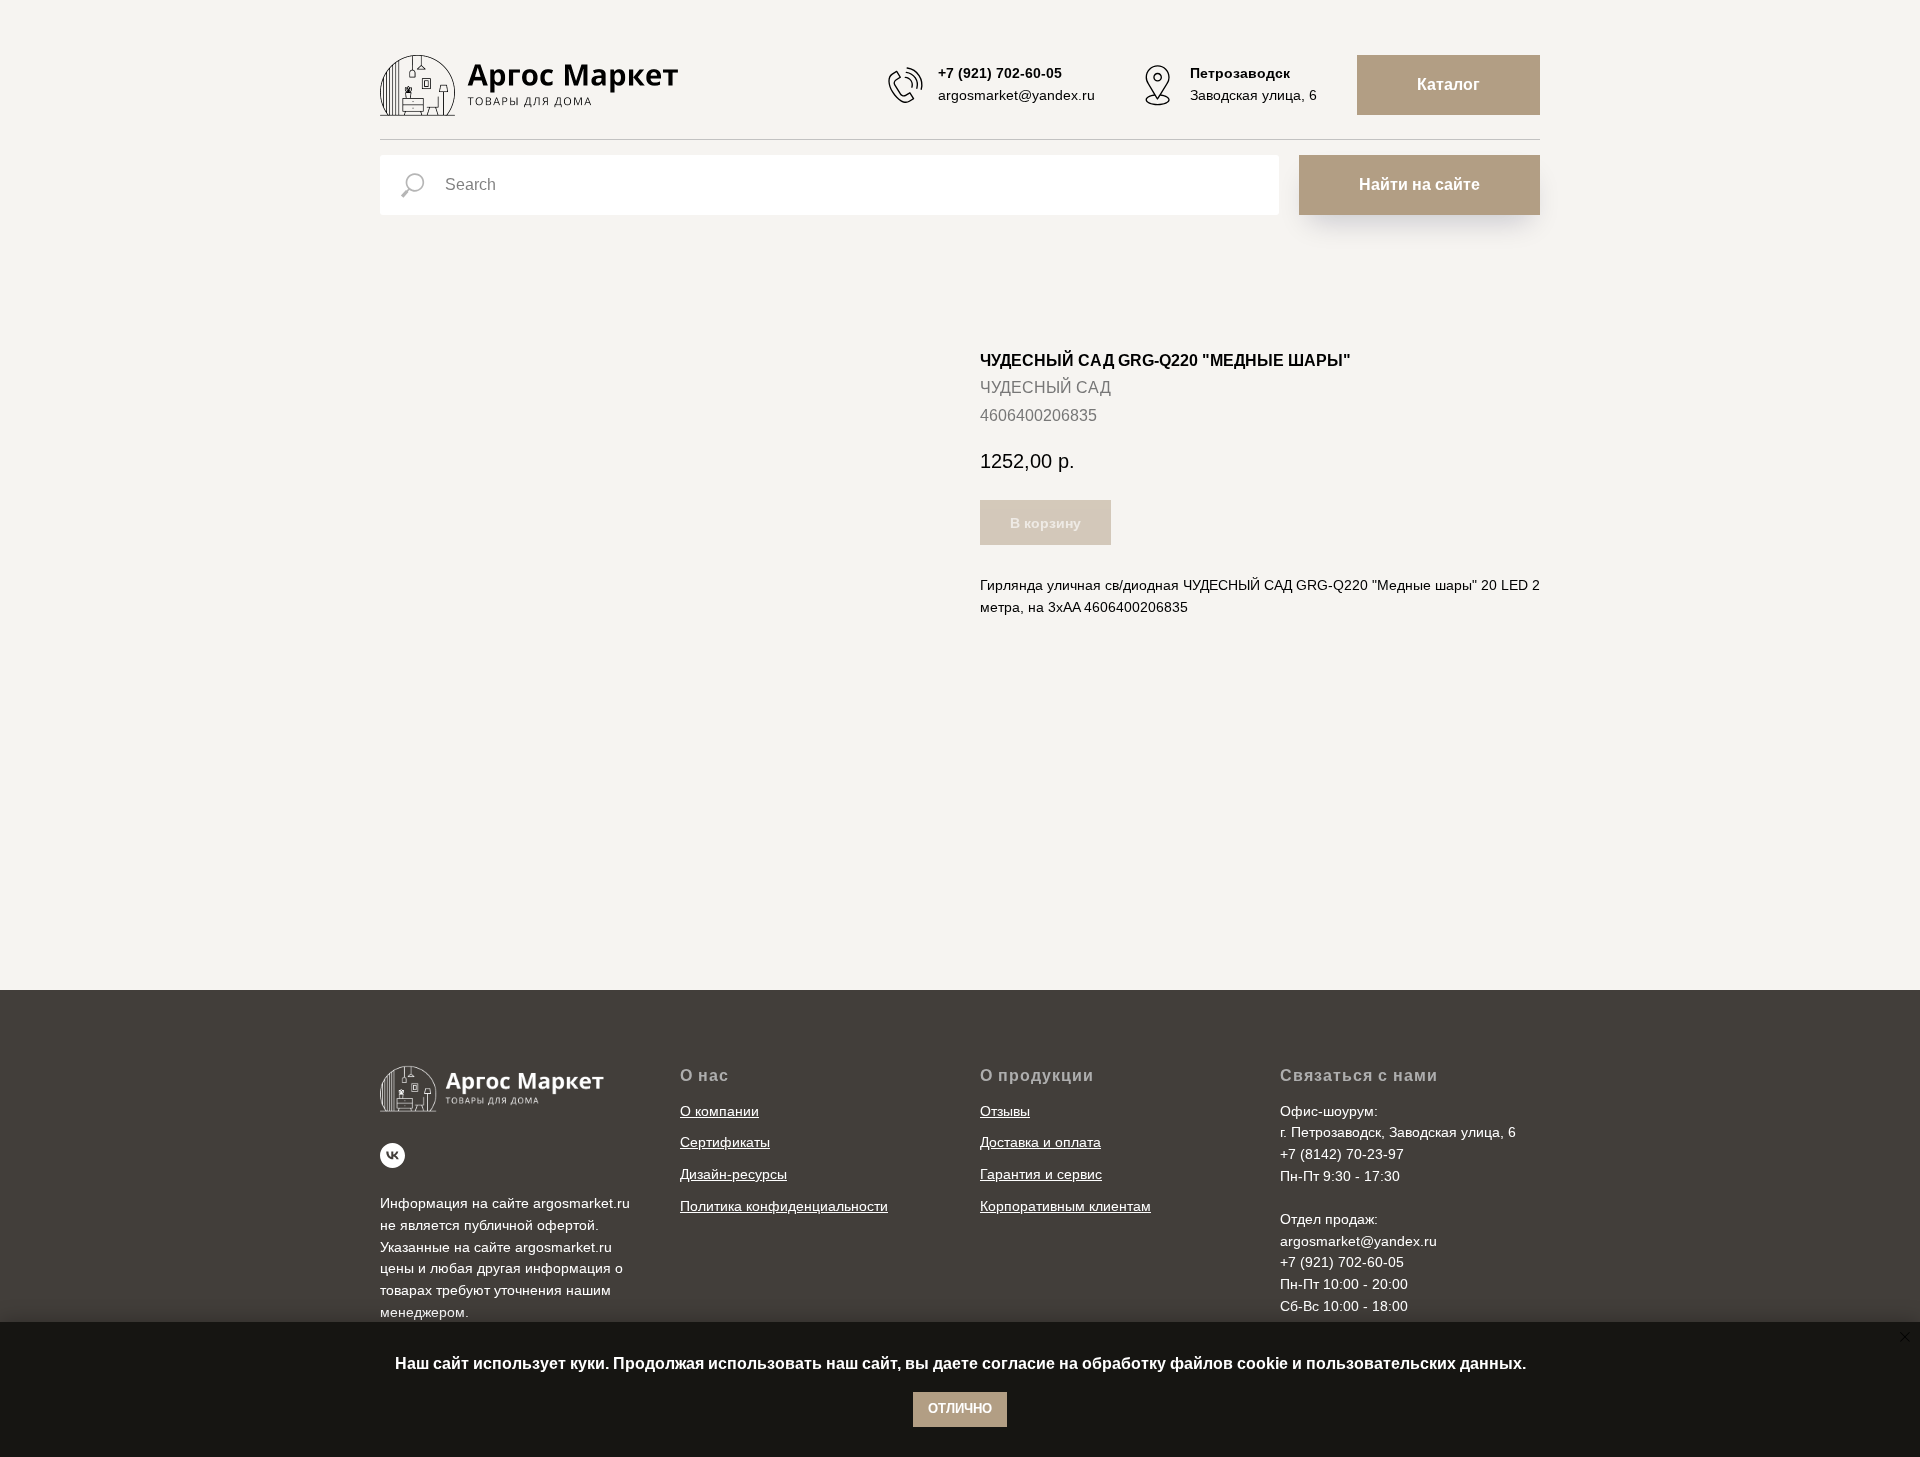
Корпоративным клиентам (1065, 1206)
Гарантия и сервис (1041, 1174)
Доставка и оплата (1040, 1142)
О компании (719, 1111)
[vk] (392, 1155)
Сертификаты (725, 1142)
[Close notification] (1905, 1337)
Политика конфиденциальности (784, 1206)
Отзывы (1005, 1111)
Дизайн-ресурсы (733, 1174)
